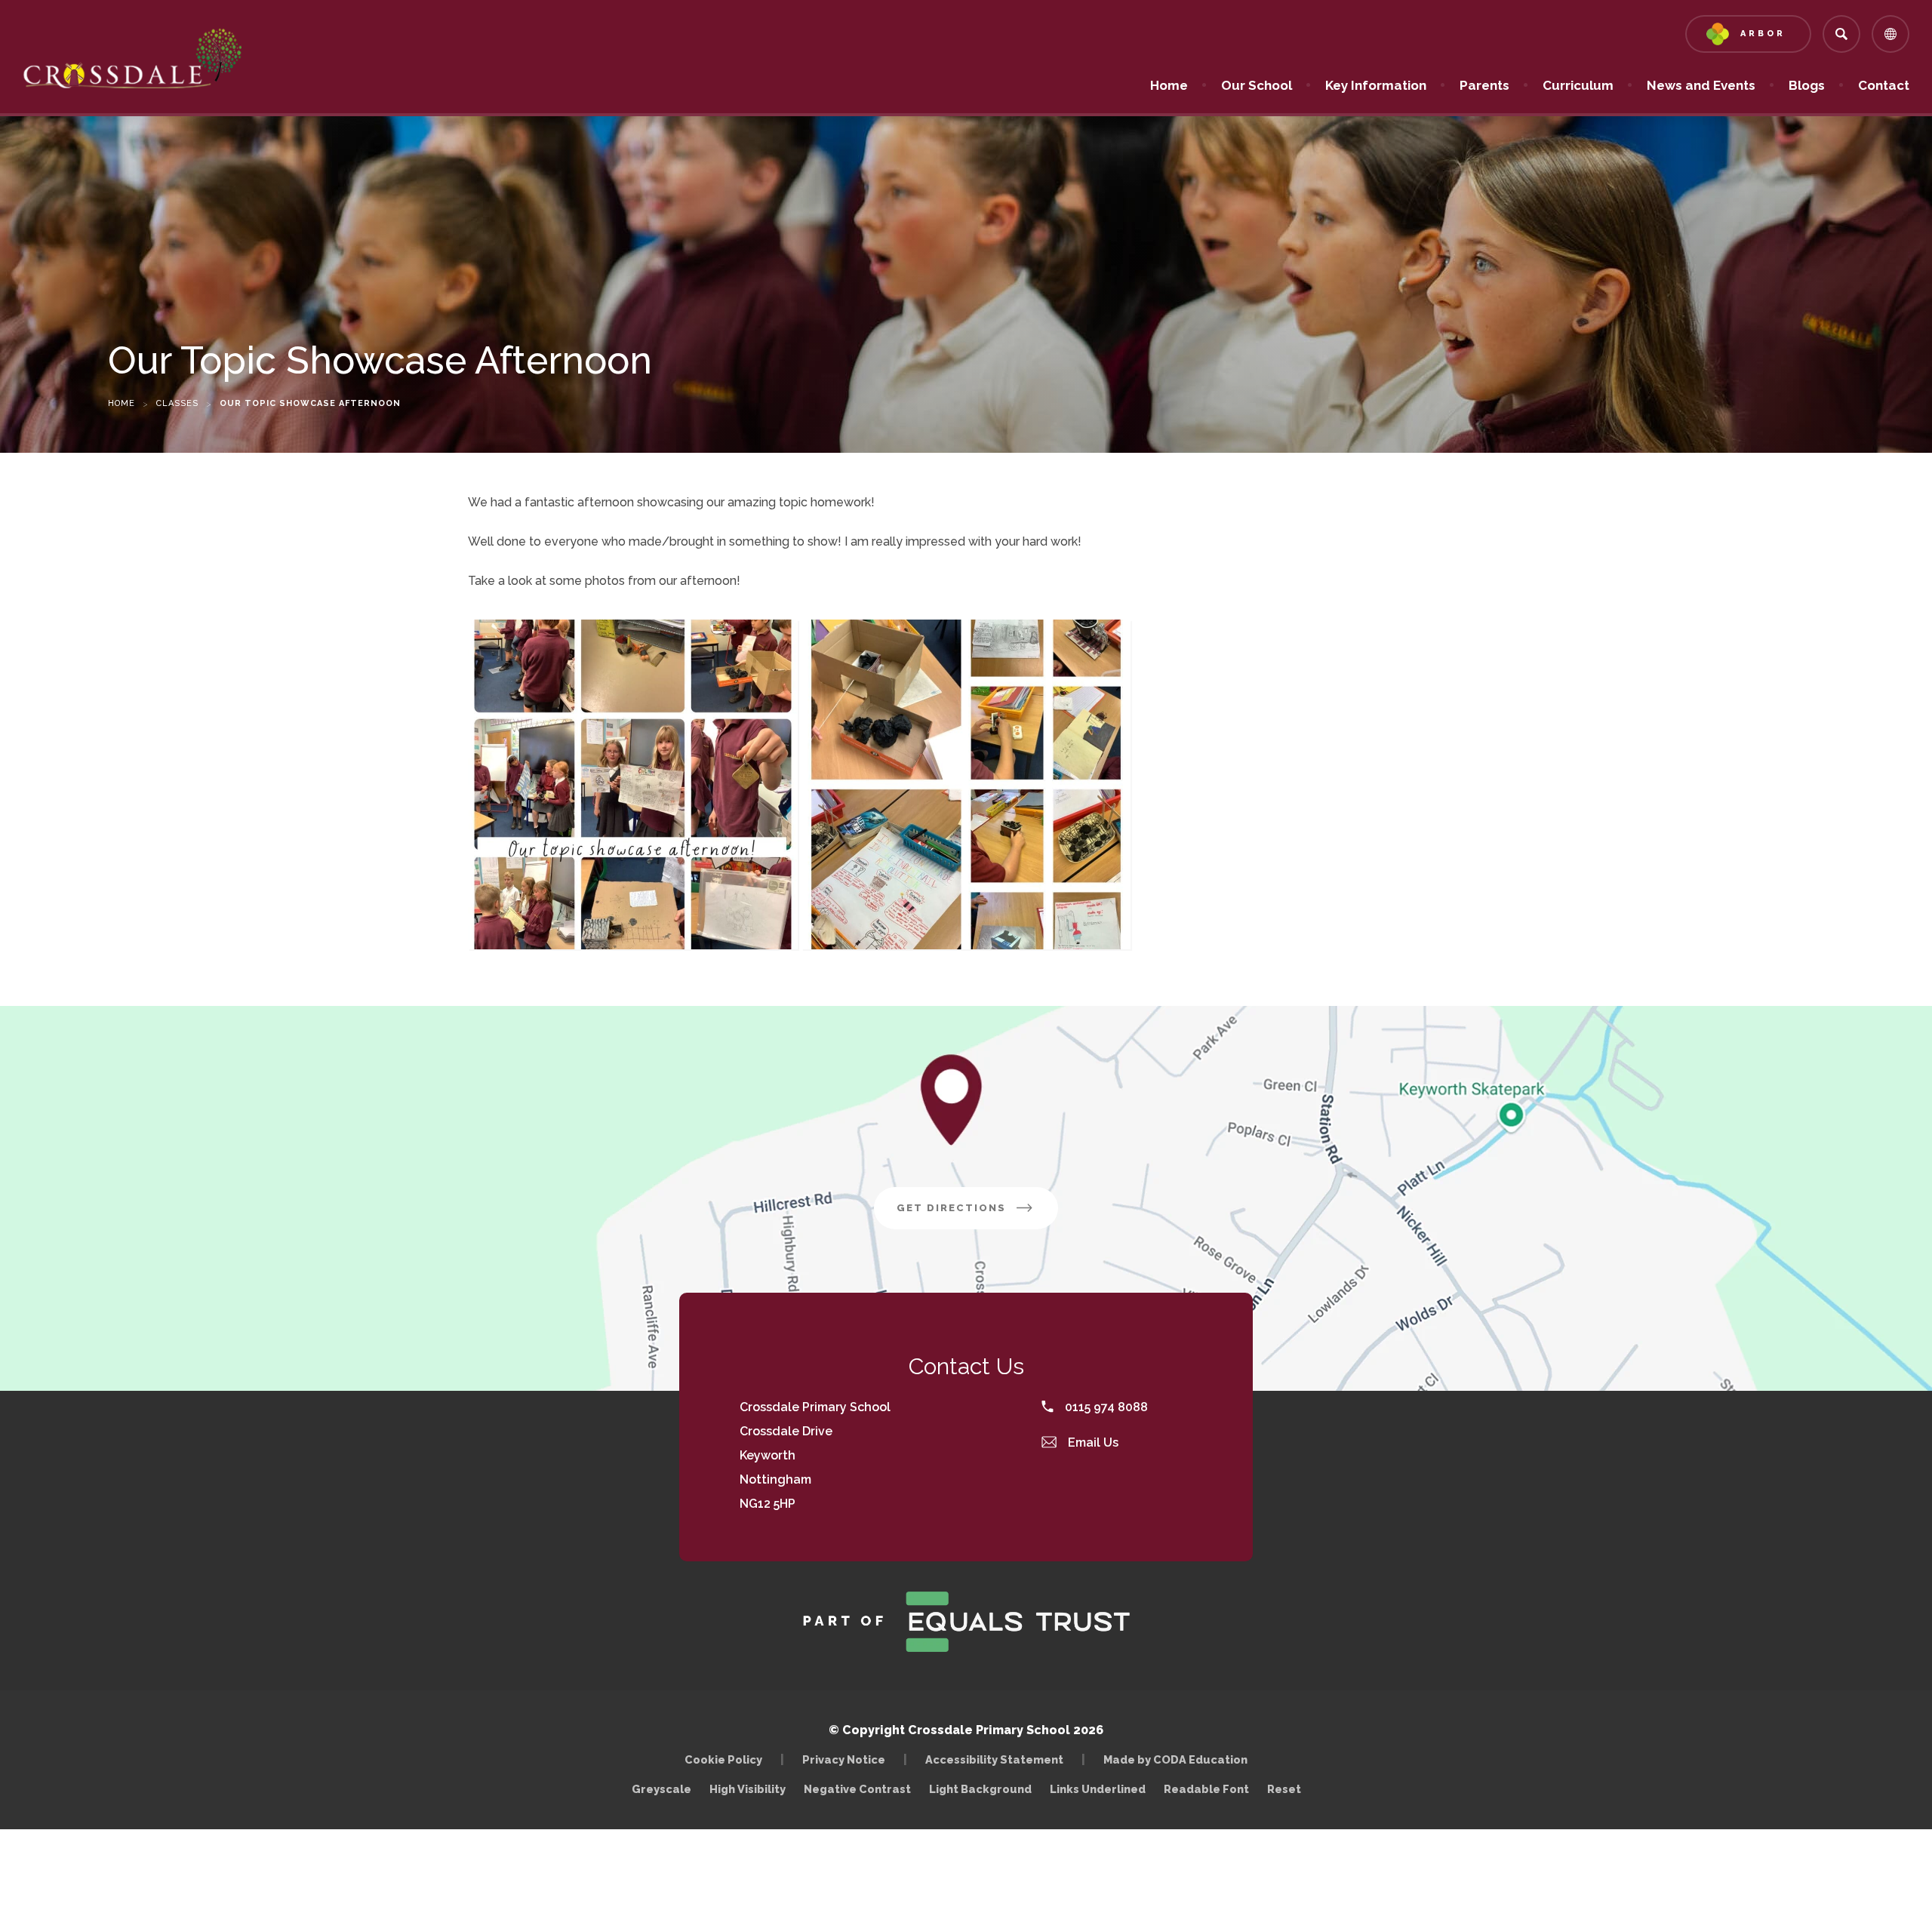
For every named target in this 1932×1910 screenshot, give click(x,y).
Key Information (1376, 85)
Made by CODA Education (1179, 1759)
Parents (1484, 85)
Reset (1284, 1789)
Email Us (1092, 1442)
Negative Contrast (857, 1789)
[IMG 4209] (966, 784)
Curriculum (1578, 85)
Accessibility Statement (994, 1759)
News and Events (1701, 85)
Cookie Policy (723, 1759)
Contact (1884, 85)
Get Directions (977, 1215)
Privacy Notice (844, 1759)
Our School (1257, 85)
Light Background (980, 1789)
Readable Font (1206, 1789)
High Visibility (748, 1789)
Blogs (1807, 85)
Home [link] (122, 403)
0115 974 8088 (1105, 1407)
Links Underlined (1098, 1789)
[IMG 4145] (633, 784)
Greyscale (661, 1789)
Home (1169, 85)
